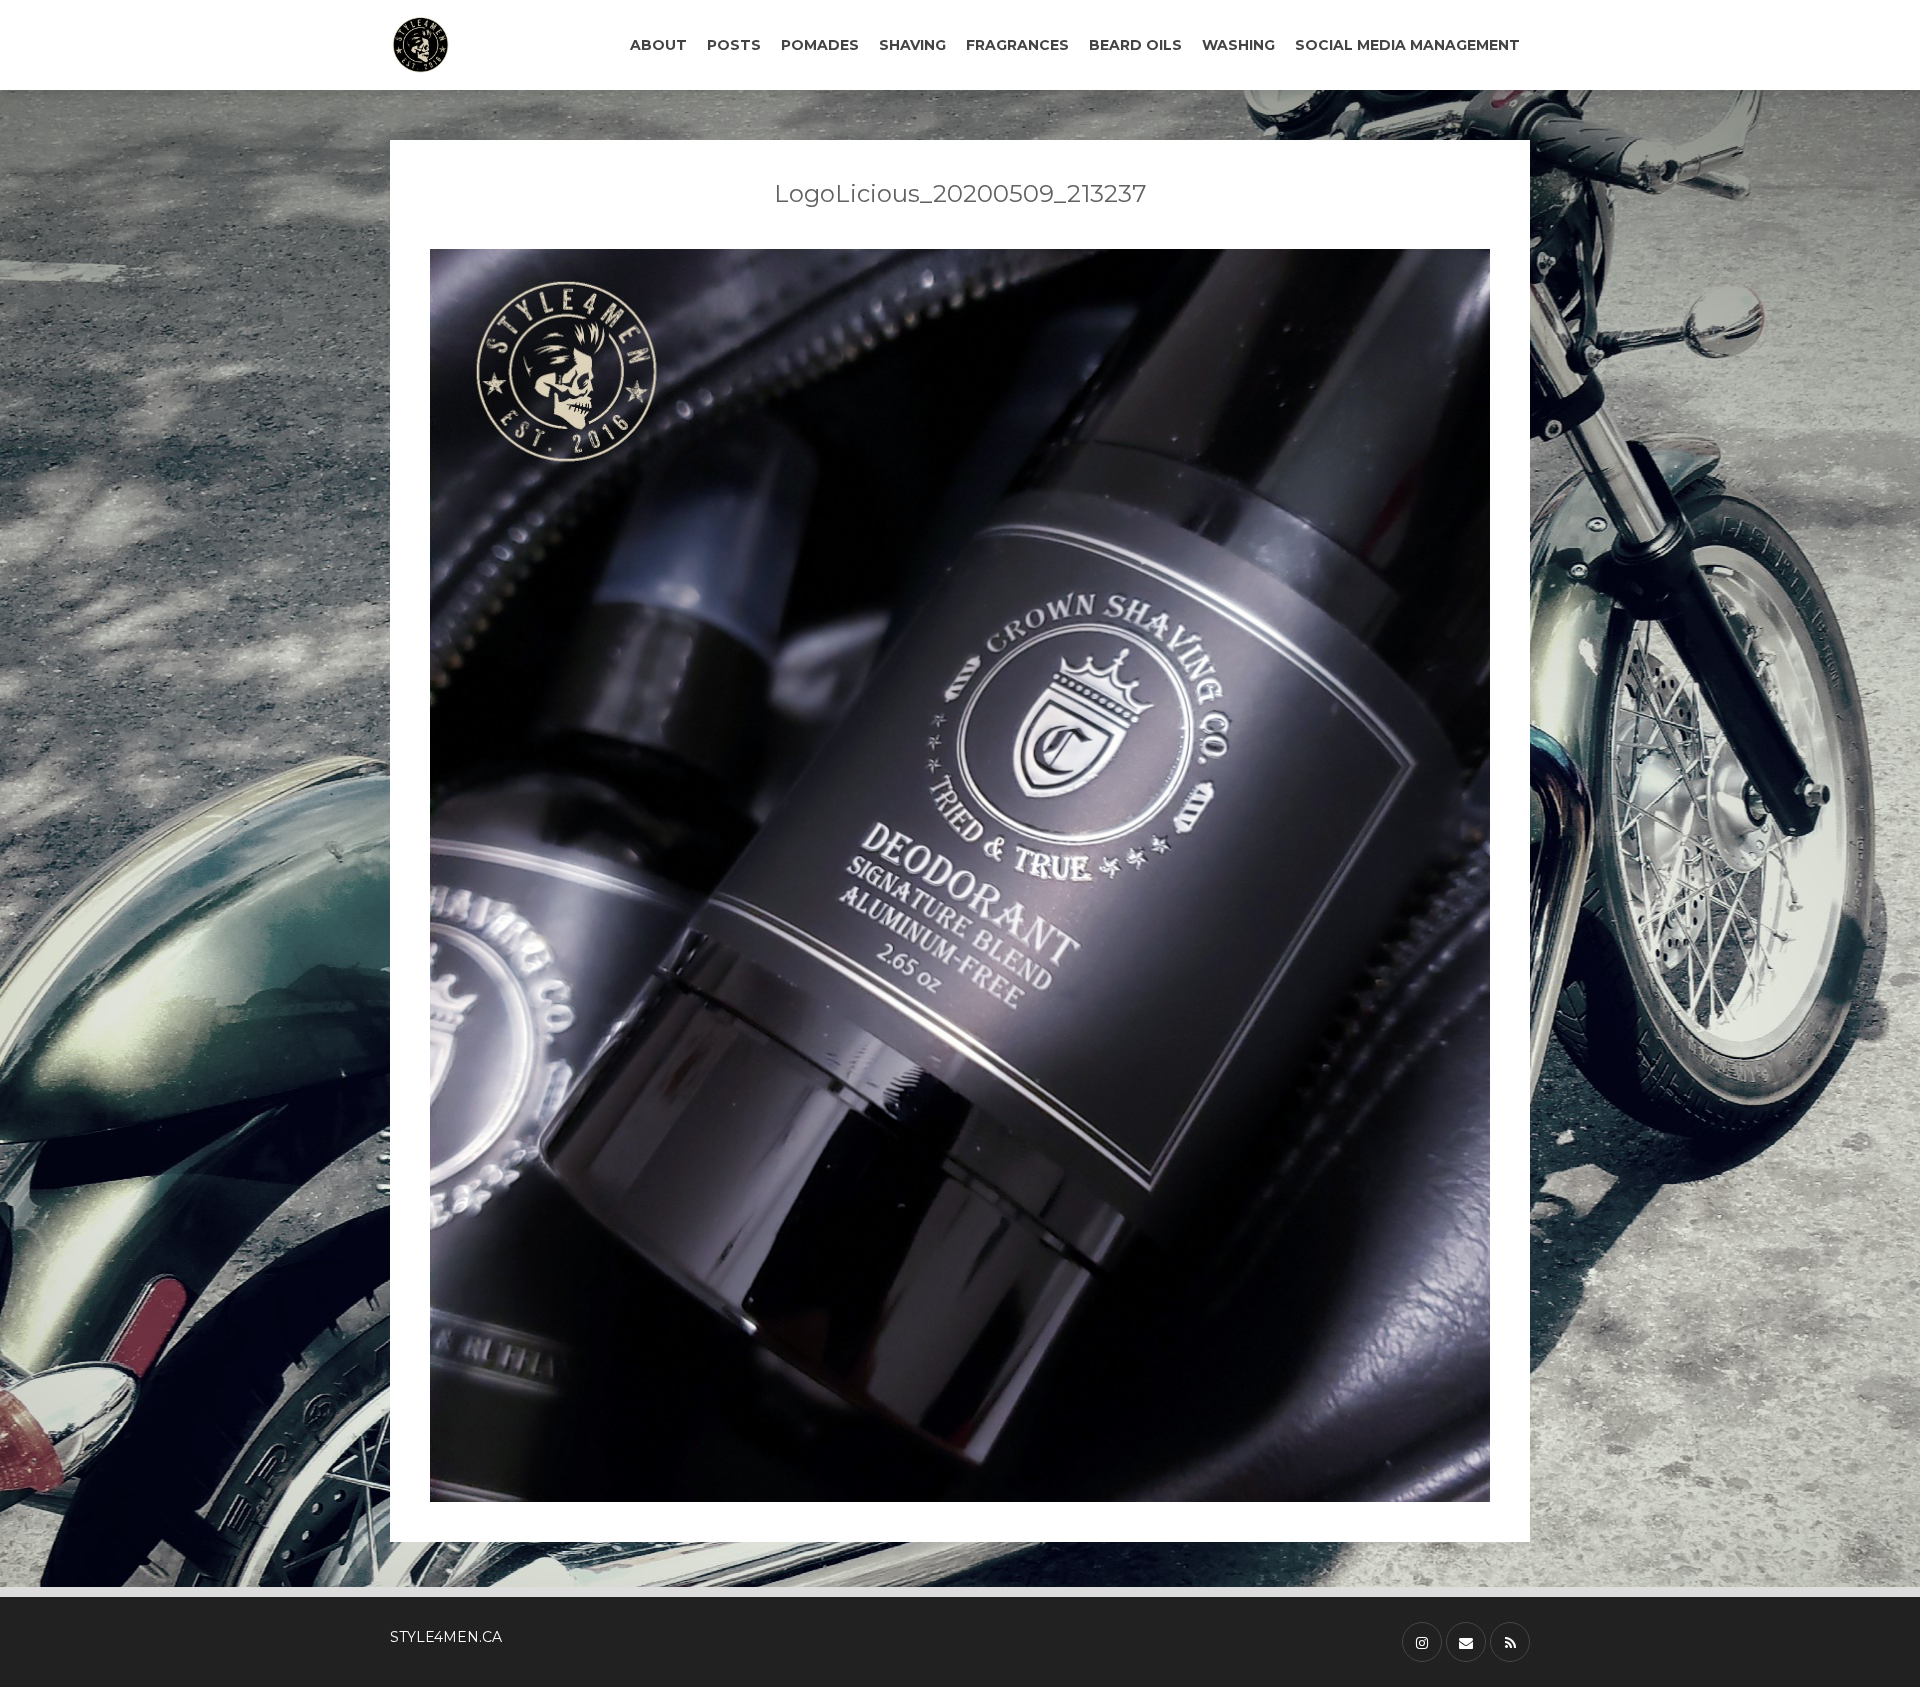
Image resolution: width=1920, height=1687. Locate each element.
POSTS (734, 45)
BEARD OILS (1135, 45)
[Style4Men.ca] (472, 45)
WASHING (1238, 45)
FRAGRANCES (1017, 45)
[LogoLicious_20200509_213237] (960, 875)
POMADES (820, 45)
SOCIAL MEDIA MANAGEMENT (1407, 45)
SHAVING (912, 45)
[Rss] (1510, 1642)
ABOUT (658, 45)
